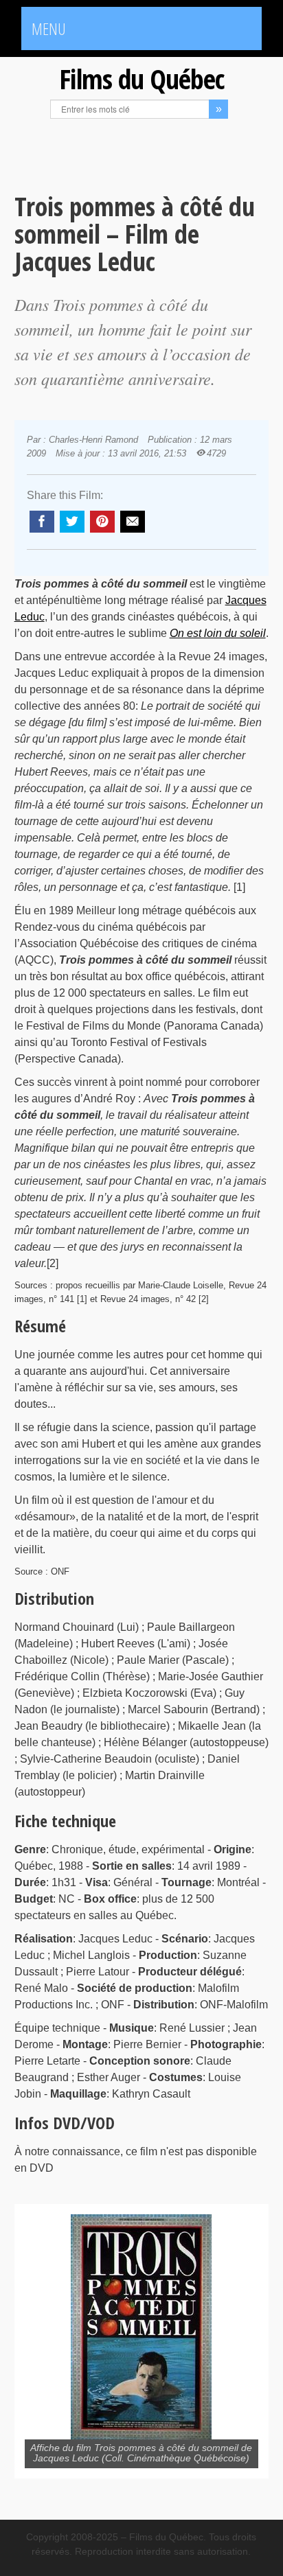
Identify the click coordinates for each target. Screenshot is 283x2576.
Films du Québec (141, 79)
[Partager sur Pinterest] (102, 522)
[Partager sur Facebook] (42, 522)
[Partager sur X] (72, 522)
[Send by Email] (133, 522)
